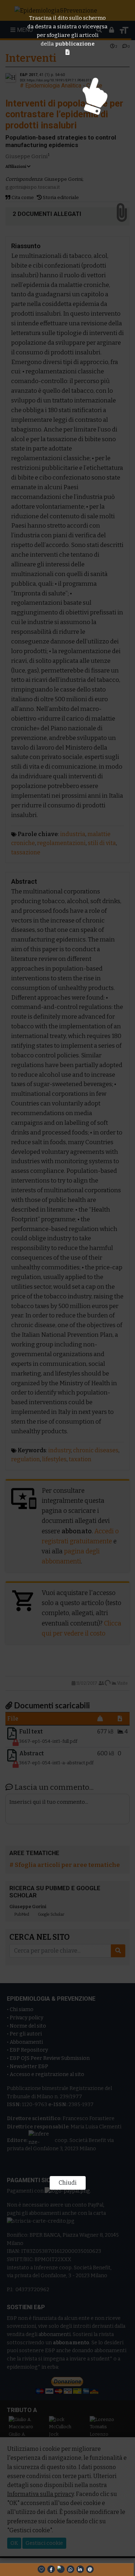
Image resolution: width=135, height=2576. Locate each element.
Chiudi (68, 2183)
